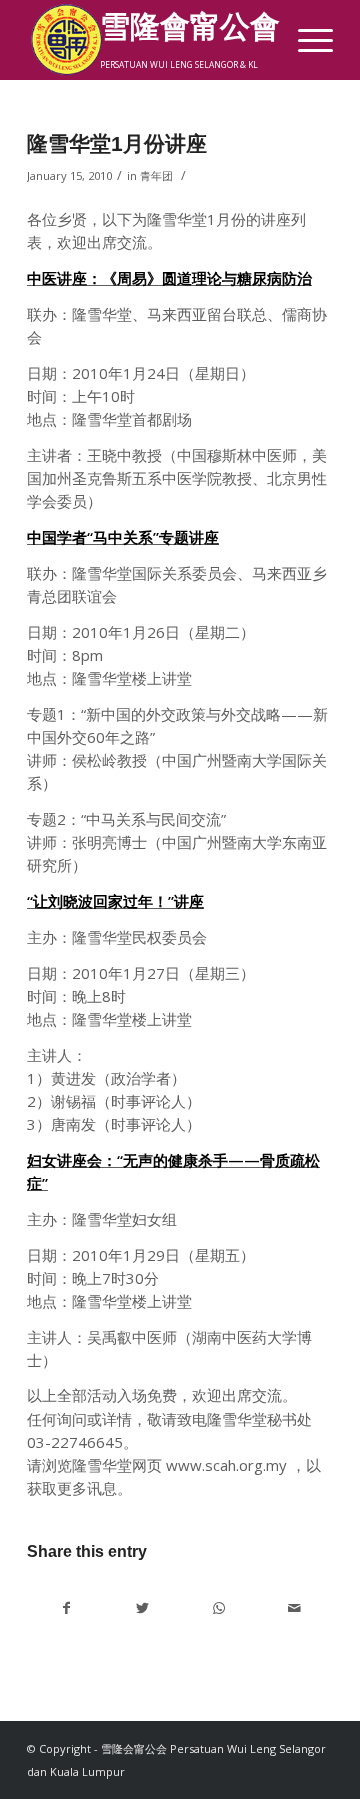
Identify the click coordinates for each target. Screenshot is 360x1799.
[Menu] (305, 40)
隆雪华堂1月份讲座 (117, 143)
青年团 (156, 175)
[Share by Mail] (294, 1608)
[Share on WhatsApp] (218, 1608)
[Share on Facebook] (66, 1608)
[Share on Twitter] (142, 1608)
